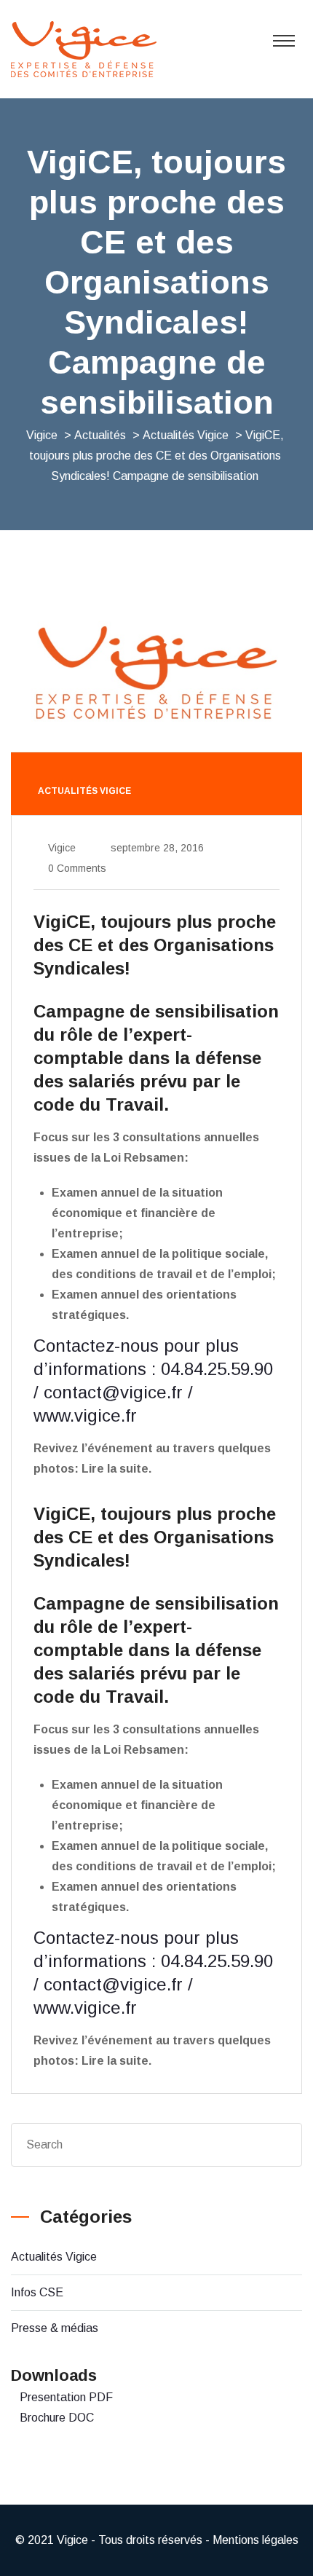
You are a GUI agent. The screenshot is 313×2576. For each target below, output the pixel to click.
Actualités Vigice (54, 2257)
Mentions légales (255, 2540)
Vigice (62, 848)
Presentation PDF (66, 2397)
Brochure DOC (57, 2418)
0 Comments (77, 868)
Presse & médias (55, 2328)
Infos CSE (37, 2292)
